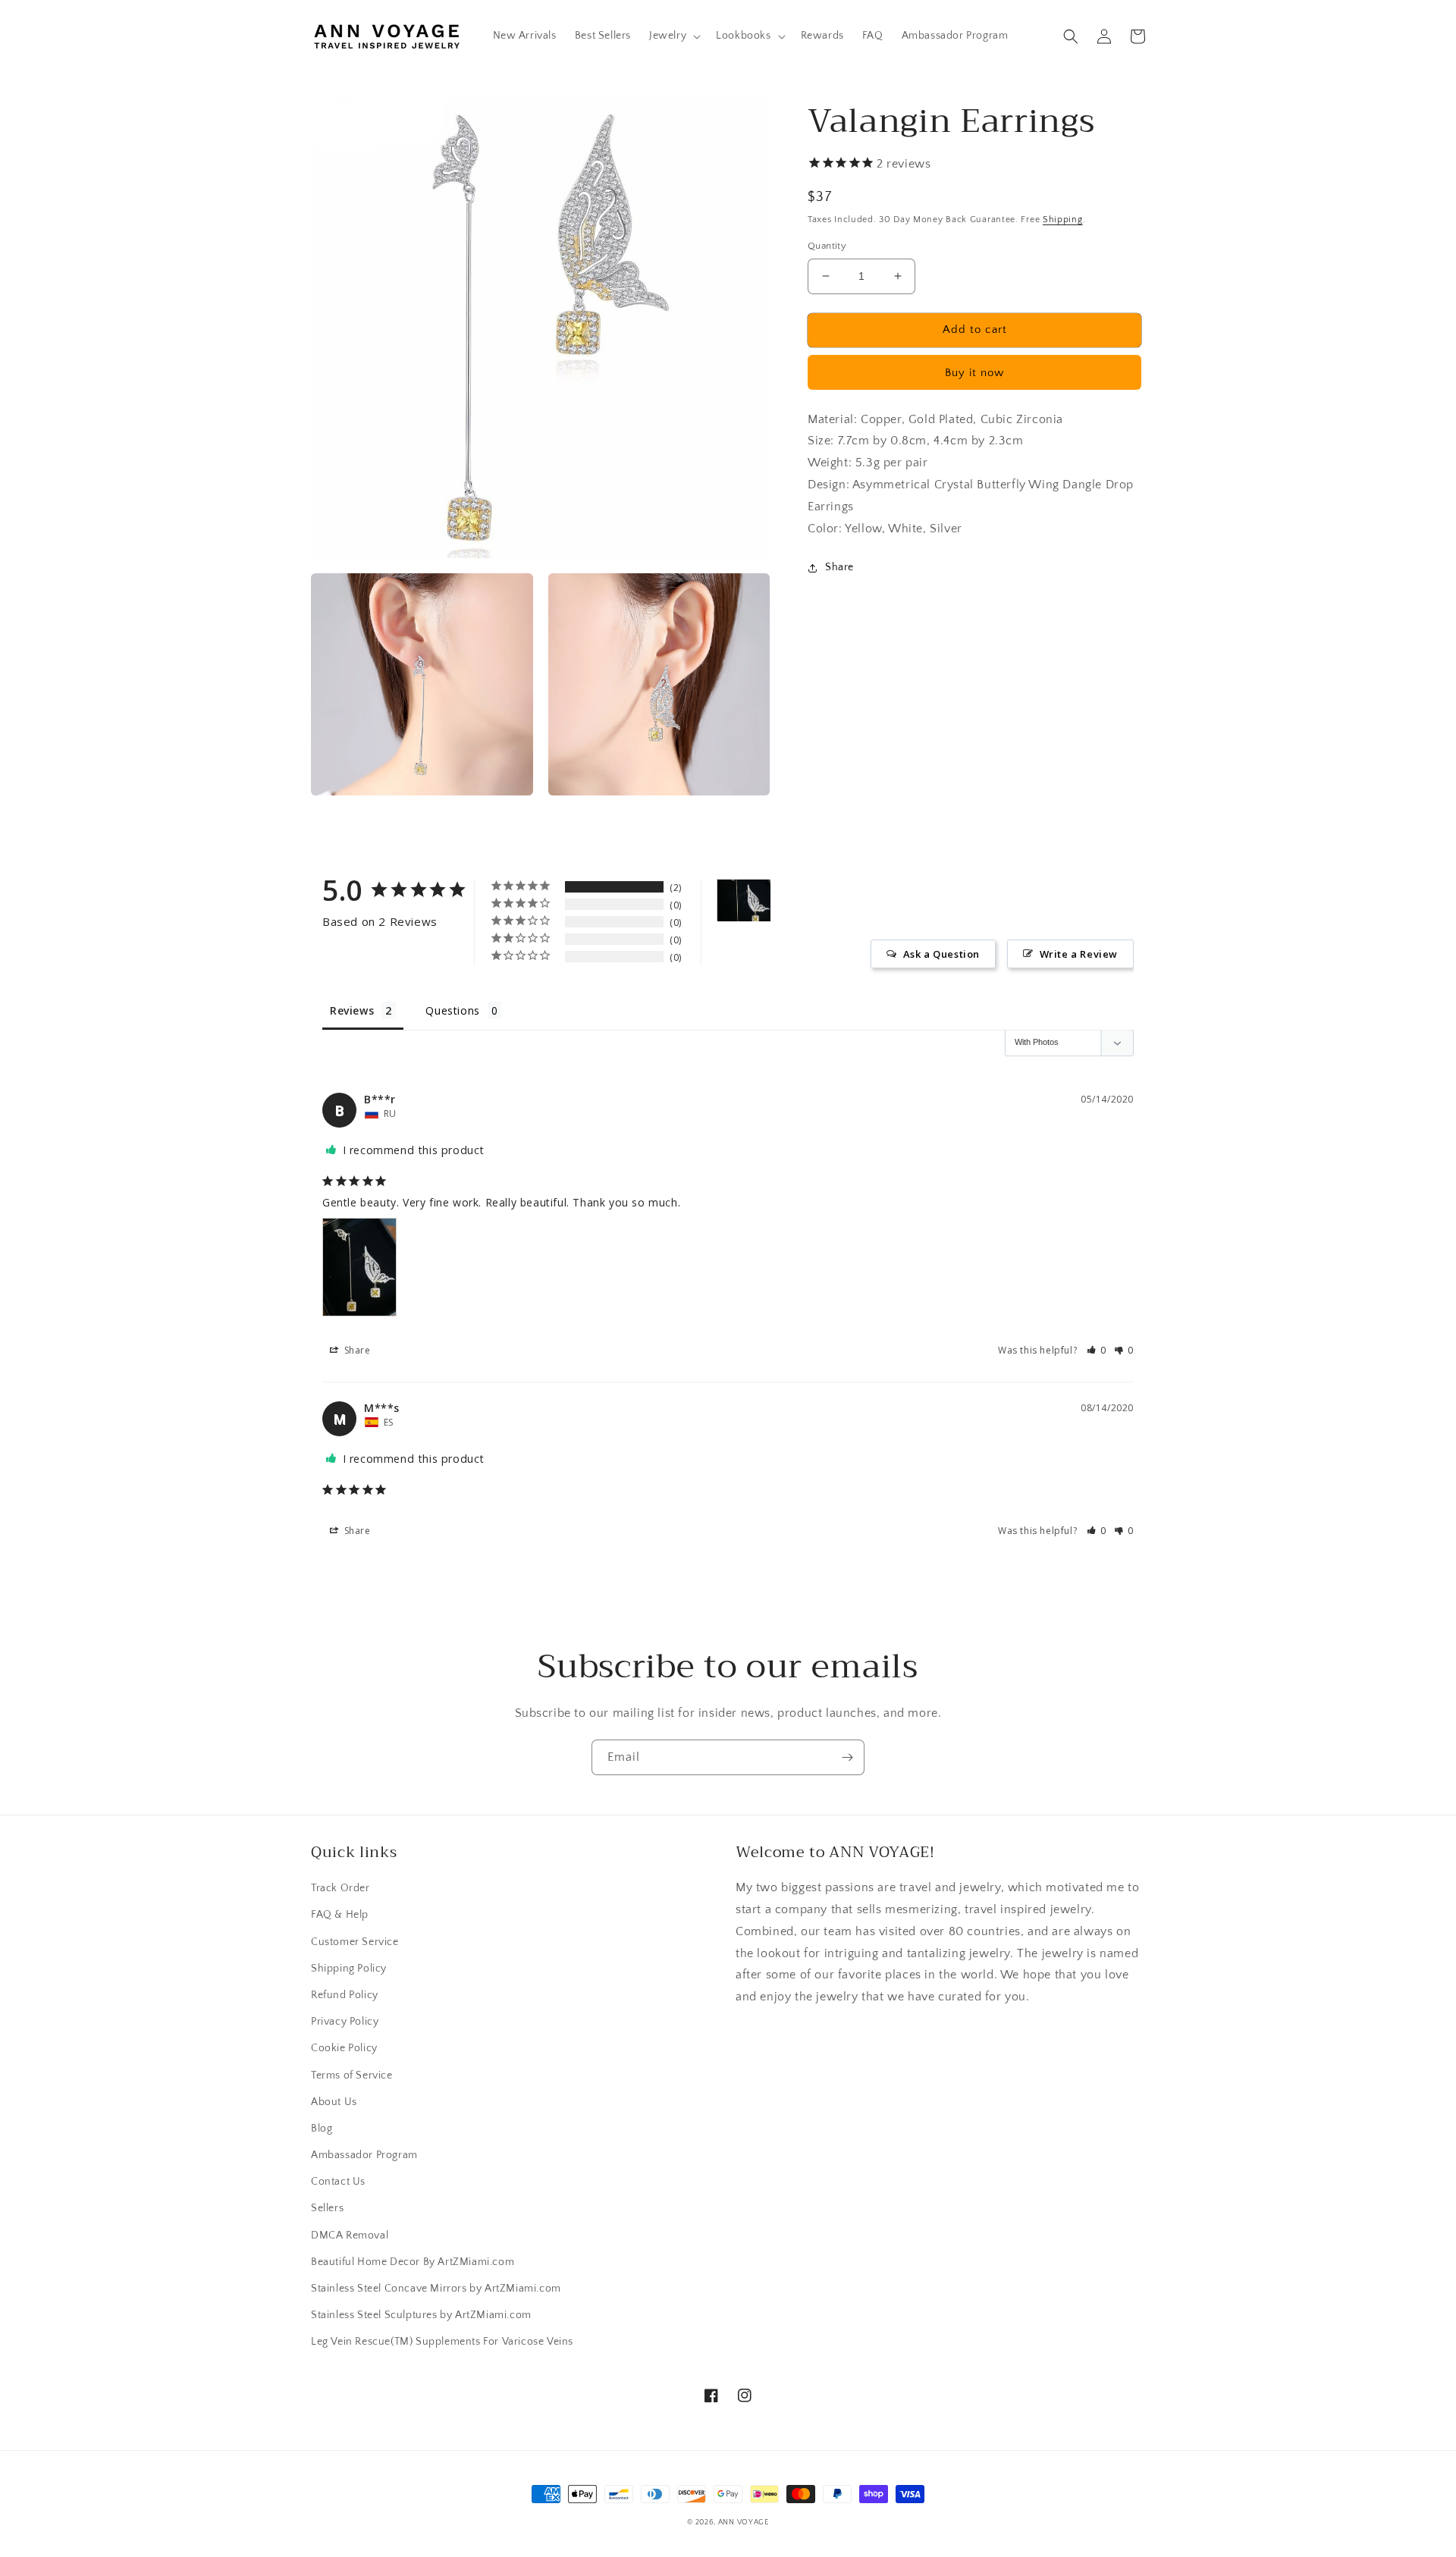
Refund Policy (345, 1995)
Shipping (1063, 220)
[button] (673, 36)
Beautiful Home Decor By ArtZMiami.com (413, 2262)
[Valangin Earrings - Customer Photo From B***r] (744, 900)
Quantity (827, 246)
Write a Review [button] (1079, 954)
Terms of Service (352, 2075)
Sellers (327, 2208)
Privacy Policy (345, 2022)
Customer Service (355, 1942)
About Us (334, 2102)
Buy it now (974, 373)
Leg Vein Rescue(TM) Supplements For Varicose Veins (442, 2342)
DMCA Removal (350, 2235)
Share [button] (839, 567)
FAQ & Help (340, 1915)
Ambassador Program (364, 2155)
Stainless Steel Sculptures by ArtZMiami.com (421, 2315)
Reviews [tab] (352, 1010)
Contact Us (338, 2182)
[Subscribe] (847, 1757)
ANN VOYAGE (744, 2522)
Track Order (340, 1888)
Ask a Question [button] (941, 954)
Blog (322, 2129)
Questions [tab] (452, 1010)
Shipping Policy (349, 1969)
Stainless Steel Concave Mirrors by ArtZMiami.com (436, 2289)
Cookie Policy (344, 2048)
